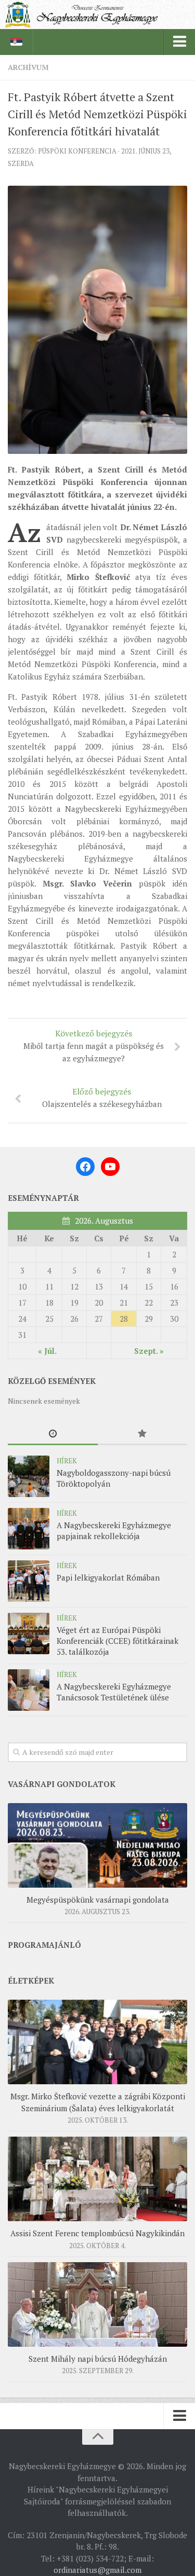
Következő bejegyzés (94, 1045)
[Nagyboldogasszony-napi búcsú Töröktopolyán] (29, 1476)
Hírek (67, 1461)
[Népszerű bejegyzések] (143, 1434)
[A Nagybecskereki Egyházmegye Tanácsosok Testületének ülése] (29, 1690)
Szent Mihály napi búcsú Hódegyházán (98, 2359)
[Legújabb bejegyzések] (53, 1434)
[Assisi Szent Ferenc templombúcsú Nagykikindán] (97, 2179)
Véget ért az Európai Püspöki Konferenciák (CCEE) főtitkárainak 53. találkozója (118, 1641)
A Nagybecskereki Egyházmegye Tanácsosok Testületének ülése (114, 1692)
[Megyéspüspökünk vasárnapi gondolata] (97, 1845)
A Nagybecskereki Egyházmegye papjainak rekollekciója (114, 1531)
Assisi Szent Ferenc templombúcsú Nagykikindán (97, 2233)
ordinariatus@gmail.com (97, 2570)
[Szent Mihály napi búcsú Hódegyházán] (97, 2304)
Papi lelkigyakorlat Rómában (108, 1577)
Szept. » (149, 1351)
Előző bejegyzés (102, 1097)
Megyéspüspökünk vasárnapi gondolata (98, 1900)
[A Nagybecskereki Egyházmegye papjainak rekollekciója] (29, 1529)
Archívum (28, 67)
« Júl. (47, 1351)
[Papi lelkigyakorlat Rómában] (29, 1581)
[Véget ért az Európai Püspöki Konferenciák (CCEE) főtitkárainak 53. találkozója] (29, 1633)
